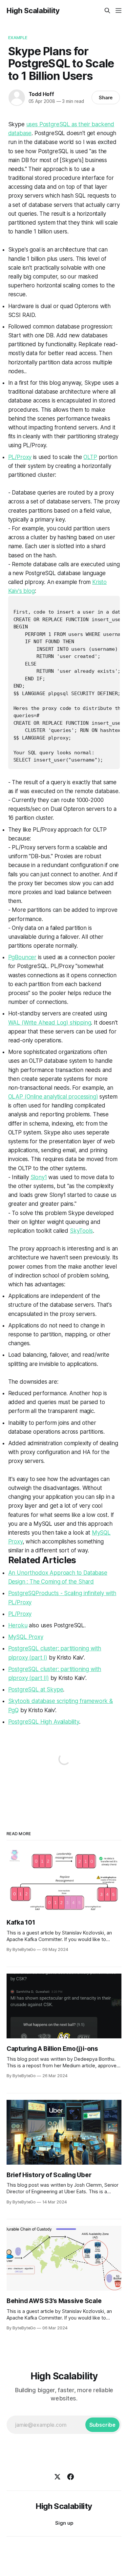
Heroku (18, 1625)
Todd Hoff (41, 94)
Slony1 (39, 1177)
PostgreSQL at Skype (36, 1689)
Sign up (64, 2523)
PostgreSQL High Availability (44, 1722)
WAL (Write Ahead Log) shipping (50, 1023)
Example (18, 37)
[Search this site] (107, 11)
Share (106, 97)
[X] (57, 2477)
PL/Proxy (20, 457)
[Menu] (118, 11)
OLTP (90, 457)
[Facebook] (71, 2477)
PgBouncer (22, 957)
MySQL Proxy (26, 1637)
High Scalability (33, 11)
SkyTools (81, 1231)
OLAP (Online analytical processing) (53, 1097)
